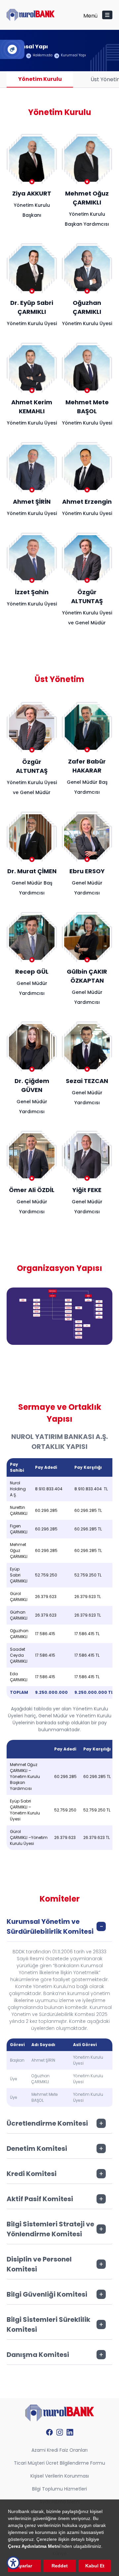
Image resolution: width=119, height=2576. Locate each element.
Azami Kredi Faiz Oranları (59, 2450)
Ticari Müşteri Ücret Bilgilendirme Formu (59, 2463)
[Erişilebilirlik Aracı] (13, 2563)
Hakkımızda (43, 55)
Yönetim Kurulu (40, 79)
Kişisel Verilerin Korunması (60, 2476)
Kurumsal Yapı (73, 55)
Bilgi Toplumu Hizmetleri (59, 2489)
